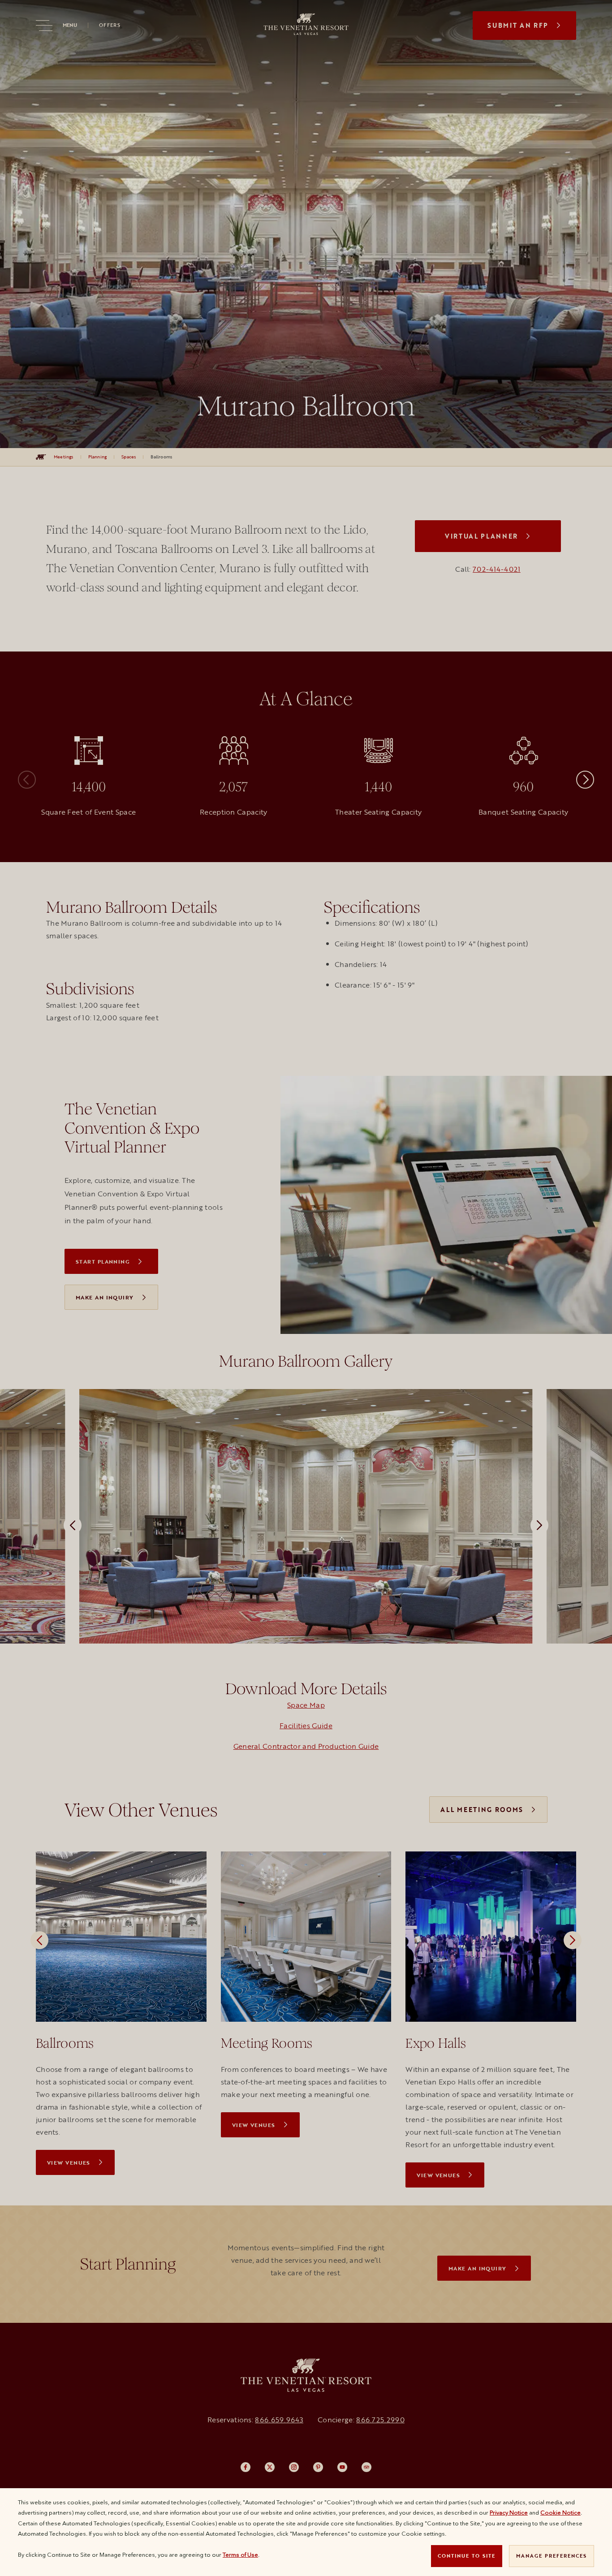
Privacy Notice (509, 2512)
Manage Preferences (552, 2556)
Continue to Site (467, 2556)
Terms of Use (240, 2554)
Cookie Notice (560, 2512)
